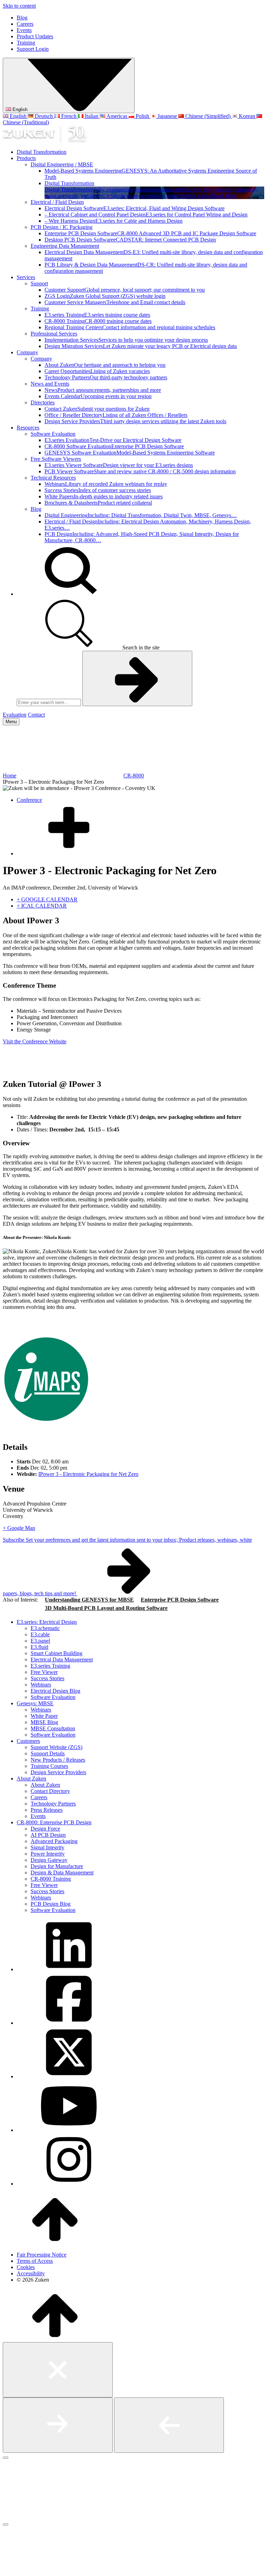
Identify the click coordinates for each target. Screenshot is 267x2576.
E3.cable (40, 1634)
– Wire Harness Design (114, 221)
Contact (36, 715)
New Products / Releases (58, 1760)
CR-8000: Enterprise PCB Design (54, 1822)
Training (26, 43)
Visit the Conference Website (35, 1041)
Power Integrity (48, 1854)
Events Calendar (98, 396)
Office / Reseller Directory (116, 415)
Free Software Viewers (56, 459)
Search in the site (140, 647)
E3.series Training (97, 315)
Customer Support (125, 290)
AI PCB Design (48, 1835)
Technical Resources (53, 478)
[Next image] (58, 2425)
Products (26, 158)
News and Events (50, 384)
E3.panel (40, 1641)
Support (39, 283)
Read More (224, 196)
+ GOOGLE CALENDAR (47, 899)
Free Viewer (44, 1672)
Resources (28, 428)
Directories (43, 402)
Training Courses (49, 1766)
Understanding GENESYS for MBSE (89, 1600)
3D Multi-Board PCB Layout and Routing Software (106, 1608)
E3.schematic (45, 1628)
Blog (22, 18)
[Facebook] (69, 2023)
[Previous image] (169, 2425)
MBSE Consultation (53, 1728)
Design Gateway (49, 1860)
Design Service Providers (135, 421)
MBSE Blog (44, 1722)
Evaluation (15, 715)
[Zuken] (44, 140)
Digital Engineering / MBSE (62, 164)
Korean (247, 116)
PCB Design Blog (51, 1904)
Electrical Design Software (135, 208)
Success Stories (98, 490)
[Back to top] (55, 2243)
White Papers (104, 496)
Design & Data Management (62, 1872)
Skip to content (19, 6)
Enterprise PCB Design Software (150, 233)
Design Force (45, 1829)
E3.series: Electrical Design (47, 1622)
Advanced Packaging (54, 1841)
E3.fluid (39, 1647)
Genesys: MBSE (35, 1703)
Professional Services (54, 334)
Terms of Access (35, 2261)
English (19, 109)
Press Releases (47, 1810)
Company (27, 352)
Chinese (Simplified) (208, 116)
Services (26, 277)
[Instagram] (69, 2184)
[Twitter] (69, 2076)
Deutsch (44, 116)
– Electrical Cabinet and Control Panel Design (146, 215)
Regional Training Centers (130, 327)
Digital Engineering (141, 515)
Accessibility (31, 2273)
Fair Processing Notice (42, 2255)
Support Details (48, 1753)
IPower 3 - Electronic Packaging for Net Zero (88, 1474)
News (103, 390)
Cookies (26, 2267)
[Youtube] (69, 2130)
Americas (117, 116)
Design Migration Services (141, 346)
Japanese (167, 116)
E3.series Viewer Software (119, 465)
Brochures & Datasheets (98, 503)
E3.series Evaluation (113, 440)
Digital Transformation (42, 152)
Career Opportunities (97, 371)
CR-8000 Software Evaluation (114, 446)
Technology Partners (106, 377)
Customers (28, 1741)
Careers (25, 24)
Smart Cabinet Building (56, 1653)
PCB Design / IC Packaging (62, 227)
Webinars (106, 484)
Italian (92, 116)
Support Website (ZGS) (56, 1747)
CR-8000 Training (98, 321)
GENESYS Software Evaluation (130, 453)
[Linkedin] (69, 1969)
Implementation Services (126, 340)
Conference (29, 800)
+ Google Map (19, 1528)
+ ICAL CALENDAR (42, 906)
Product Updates (35, 36)
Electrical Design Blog (55, 1691)
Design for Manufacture (57, 1866)
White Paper (44, 1716)
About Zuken (105, 365)
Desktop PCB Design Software (130, 240)
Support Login (33, 49)
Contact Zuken (97, 409)
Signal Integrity (47, 1847)
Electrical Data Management (62, 1660)
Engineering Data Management (65, 246)
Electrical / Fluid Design (57, 202)
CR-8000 (134, 776)
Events (24, 30)
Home (10, 776)
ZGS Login (105, 296)
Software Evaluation (53, 434)
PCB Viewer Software (140, 471)
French (69, 116)
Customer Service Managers (115, 302)
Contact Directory (50, 1791)
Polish (142, 116)
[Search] (69, 594)
